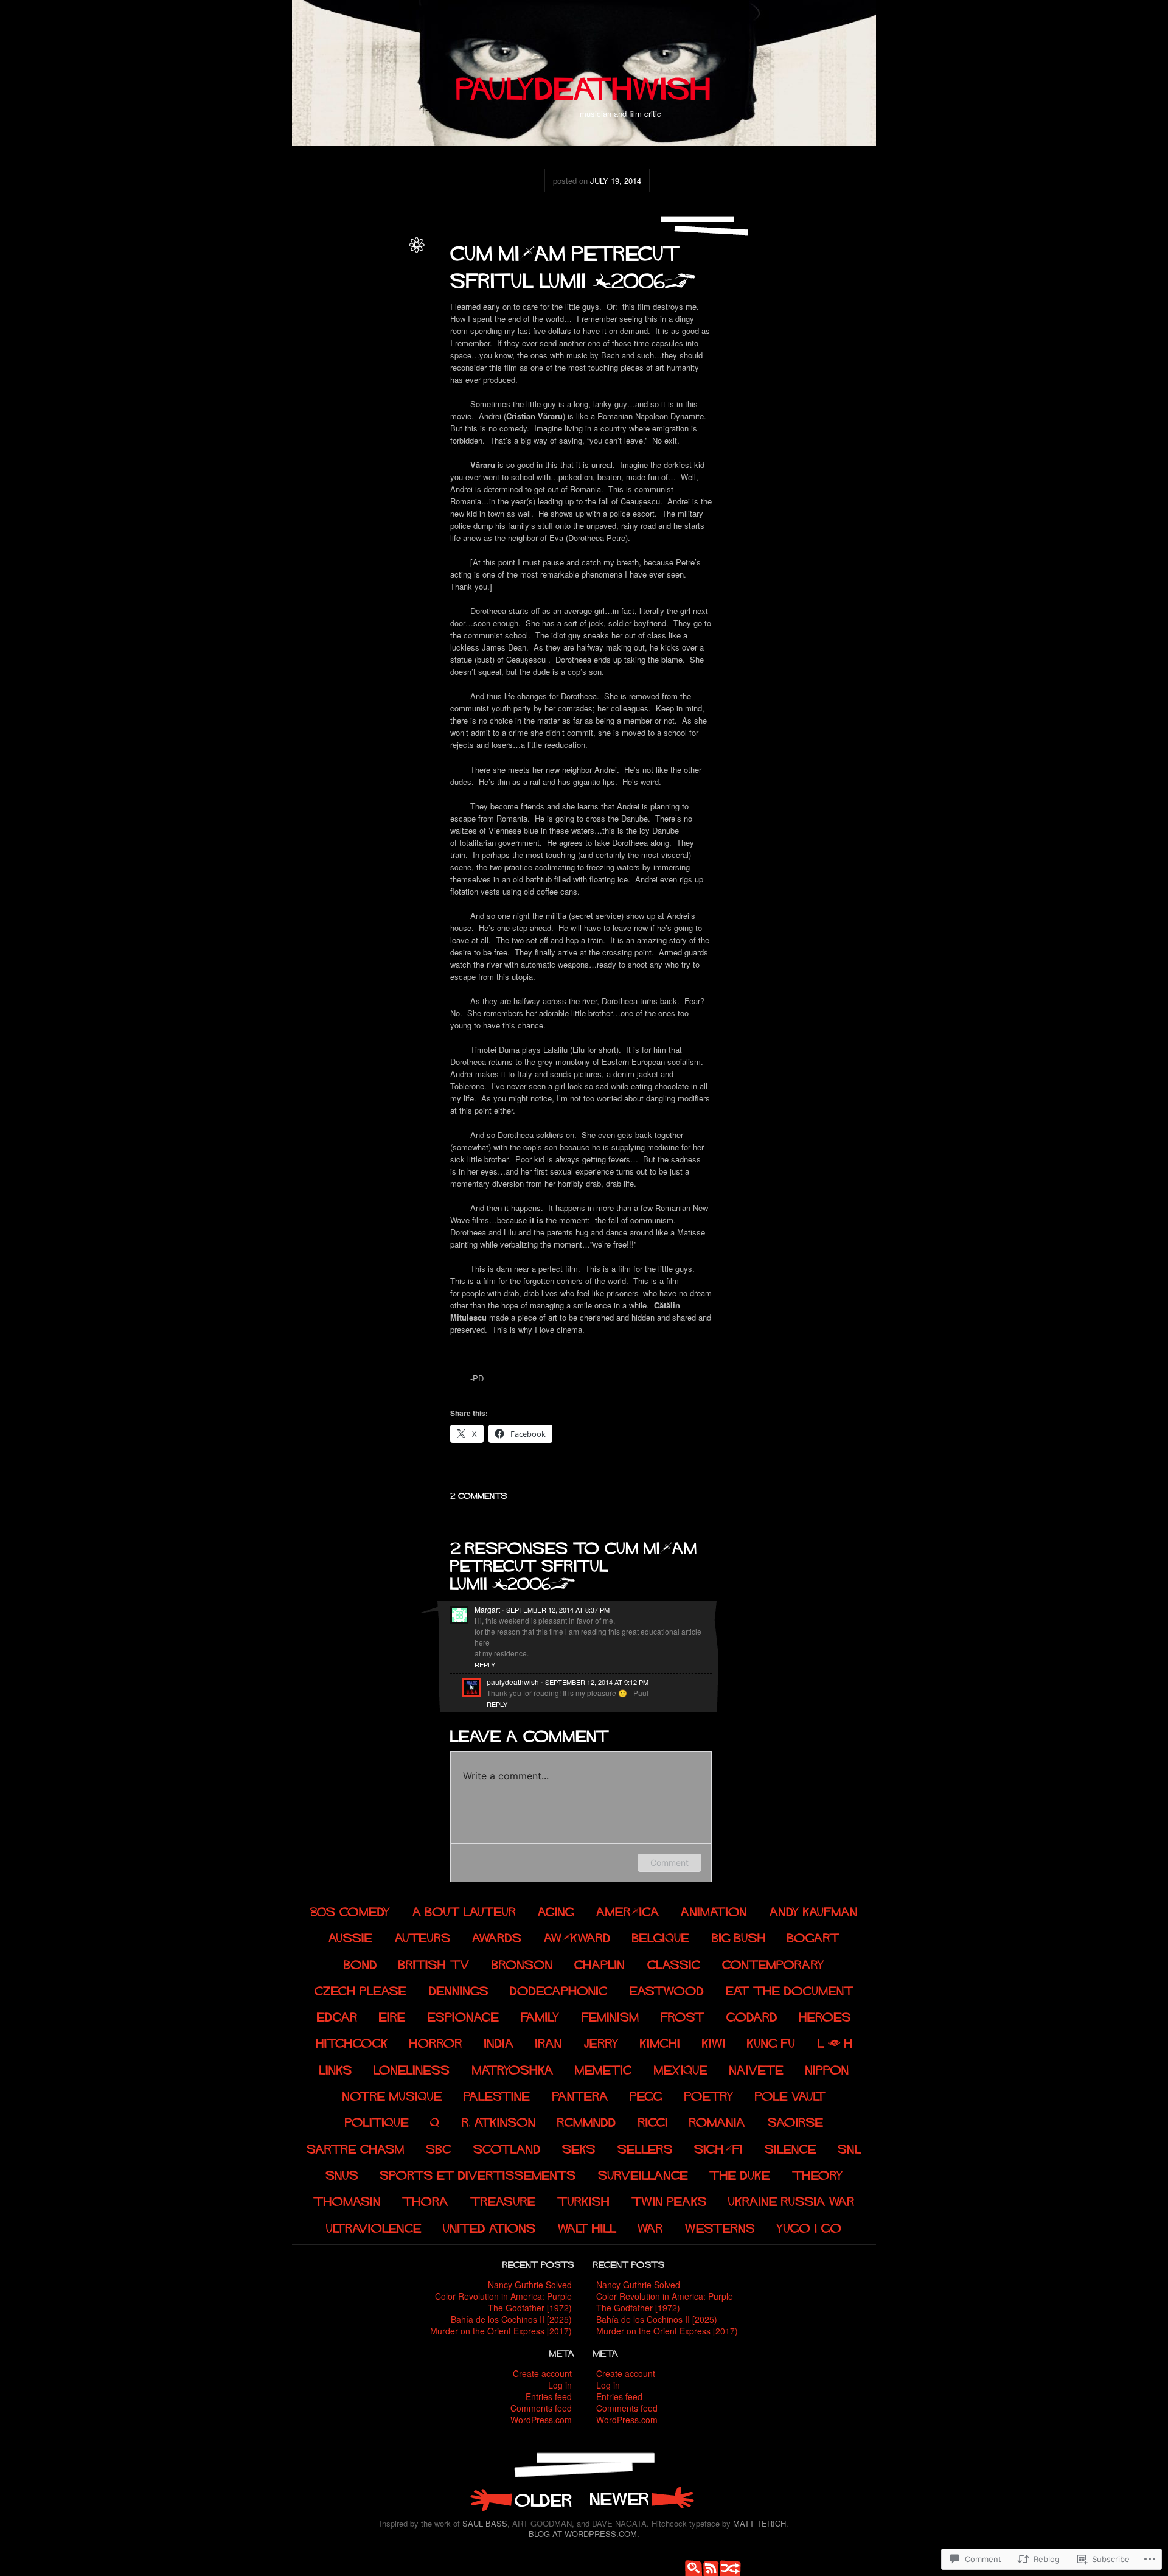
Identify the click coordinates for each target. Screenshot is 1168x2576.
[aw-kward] (577, 1937)
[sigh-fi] (719, 2147)
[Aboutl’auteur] (464, 1910)
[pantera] (580, 2095)
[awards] (497, 1937)
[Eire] (393, 2016)
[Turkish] (584, 2200)
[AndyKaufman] (814, 1910)
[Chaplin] (600, 1963)
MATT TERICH (760, 2523)
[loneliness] (412, 2068)
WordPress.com (541, 2420)
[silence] (791, 2147)
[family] (541, 2016)
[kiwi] (714, 2042)
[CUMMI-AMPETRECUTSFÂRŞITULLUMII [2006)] (573, 264)
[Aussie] (351, 1937)
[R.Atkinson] (499, 2121)
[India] (499, 2042)
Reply (485, 1664)
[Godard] (752, 2016)
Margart (487, 1609)
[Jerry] (601, 2042)
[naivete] (756, 2068)
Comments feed (541, 2408)
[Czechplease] (361, 1989)
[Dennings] (459, 1989)
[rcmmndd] (587, 2121)
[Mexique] (681, 2068)
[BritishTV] (435, 1963)
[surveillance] (643, 2174)
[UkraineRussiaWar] (792, 2200)
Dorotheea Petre (338, 308)
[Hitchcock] (352, 2042)
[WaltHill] (587, 2226)
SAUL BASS (485, 2523)
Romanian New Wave (363, 322)
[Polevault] (791, 2095)
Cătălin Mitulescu (371, 295)
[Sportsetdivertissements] (478, 2174)
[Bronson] (522, 1963)
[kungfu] (771, 2042)
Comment (669, 1862)
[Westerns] (720, 2226)
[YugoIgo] (810, 2226)
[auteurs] (423, 1937)
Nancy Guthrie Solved (530, 2285)
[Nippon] (827, 2068)
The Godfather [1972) (530, 2308)
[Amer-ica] (628, 1910)
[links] (336, 2068)
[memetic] (603, 2068)
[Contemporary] (774, 1963)
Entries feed (549, 2396)
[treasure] (503, 2200)
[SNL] (850, 2147)
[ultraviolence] (374, 2226)
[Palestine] (498, 2095)
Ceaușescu (353, 282)
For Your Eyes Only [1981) (642, 2499)
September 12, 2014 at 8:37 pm (558, 1610)
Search (690, 2567)
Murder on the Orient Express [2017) (501, 2331)
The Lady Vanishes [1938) (520, 2499)
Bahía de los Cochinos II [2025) (511, 2319)
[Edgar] (337, 2016)
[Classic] (674, 1963)
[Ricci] (653, 2121)
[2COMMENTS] (479, 1494)
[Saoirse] (796, 2121)
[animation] (715, 1910)
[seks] (579, 2147)
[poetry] (709, 2095)
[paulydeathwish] (584, 83)
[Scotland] (507, 2147)
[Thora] (426, 2200)
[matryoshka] (513, 2068)
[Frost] (683, 2016)
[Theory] (818, 2174)
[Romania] (718, 2121)
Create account (542, 2373)
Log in (560, 2385)
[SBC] (439, 2147)
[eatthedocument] (790, 1989)
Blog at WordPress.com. (584, 2534)
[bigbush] (739, 1937)
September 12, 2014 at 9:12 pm (597, 1682)
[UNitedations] (490, 2226)
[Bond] (360, 1963)
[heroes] (826, 2016)
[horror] (436, 2042)
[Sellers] (645, 2147)
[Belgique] (661, 1937)
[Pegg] (647, 2095)
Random (727, 2567)
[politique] (377, 2121)
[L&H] (835, 2042)
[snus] (342, 2174)
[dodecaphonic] (559, 1989)
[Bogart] (813, 1937)
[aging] (557, 1910)
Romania (386, 269)
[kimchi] (660, 2042)
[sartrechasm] (356, 2147)
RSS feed (709, 2567)
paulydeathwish (375, 256)
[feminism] (610, 2016)
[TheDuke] (740, 2174)
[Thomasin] (347, 2200)
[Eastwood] (667, 1989)
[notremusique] (392, 2095)
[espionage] (464, 2016)
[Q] (435, 2121)
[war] (651, 2226)
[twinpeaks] (669, 2200)
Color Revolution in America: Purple (503, 2296)
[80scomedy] (351, 1910)
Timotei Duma (378, 348)
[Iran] (549, 2042)
